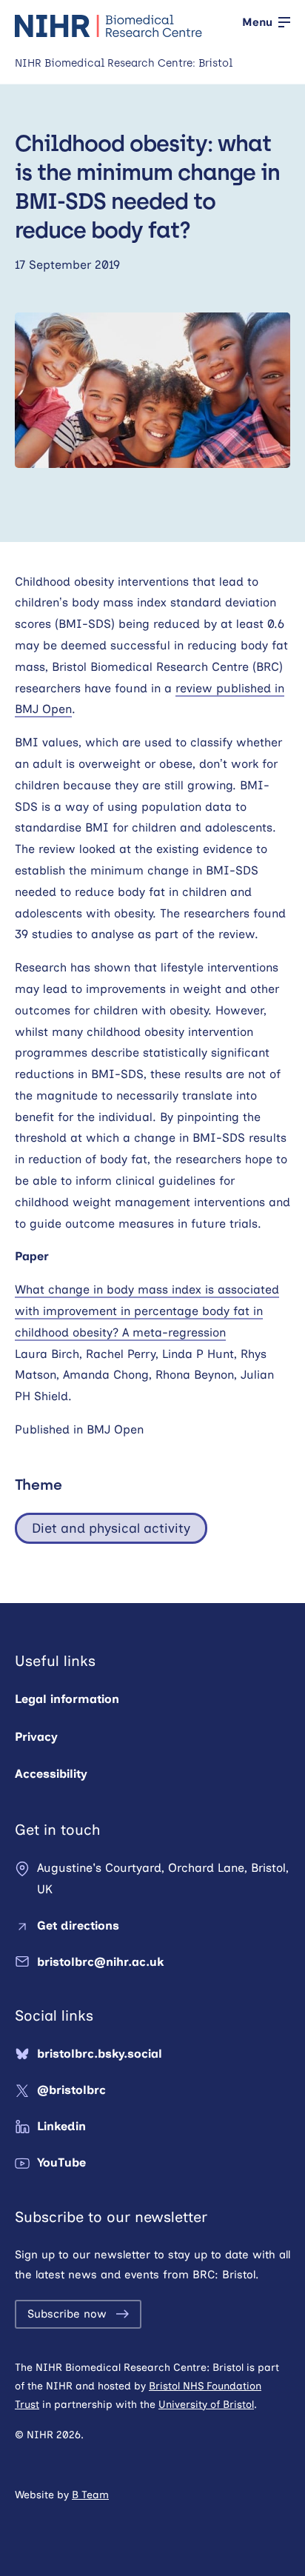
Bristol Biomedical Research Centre (109, 26)
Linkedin (61, 2126)
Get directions (78, 1926)
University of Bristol (206, 2405)
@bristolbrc (71, 2090)
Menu (257, 22)
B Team (90, 2495)
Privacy (36, 1737)
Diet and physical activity (111, 1528)
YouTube (61, 2162)
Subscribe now (67, 2314)
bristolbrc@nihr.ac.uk (100, 1962)
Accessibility (51, 1774)
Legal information (67, 1699)
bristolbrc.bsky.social (100, 2054)
